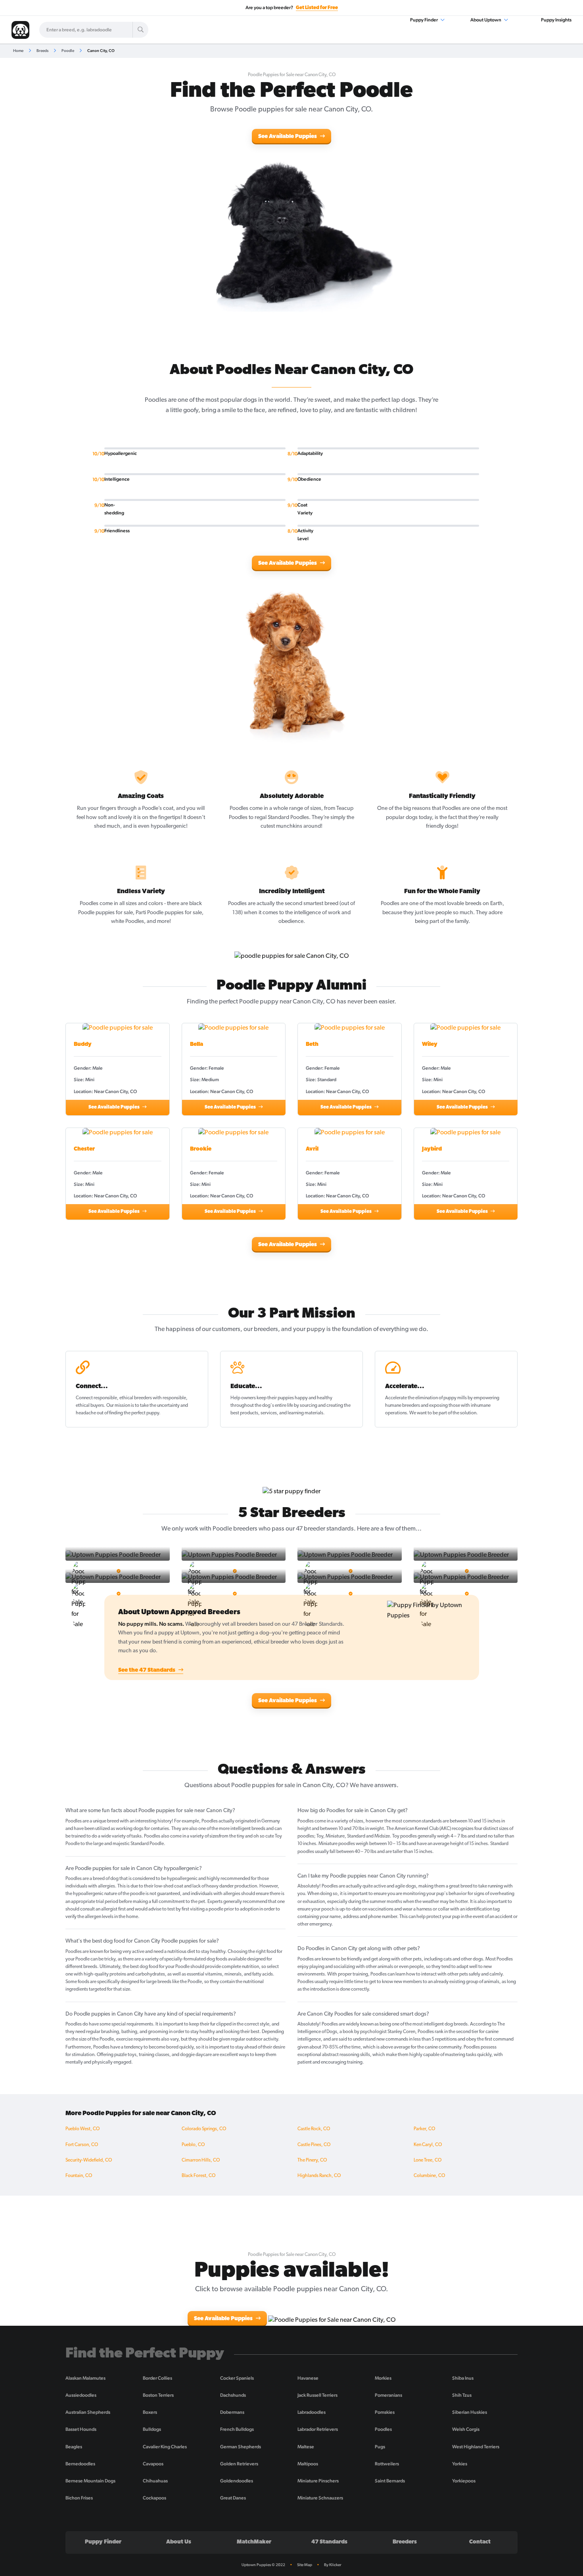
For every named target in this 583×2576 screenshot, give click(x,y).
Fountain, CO (79, 2176)
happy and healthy (314, 1398)
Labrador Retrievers (318, 2429)
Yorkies (460, 2464)
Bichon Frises (79, 2498)
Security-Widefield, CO (89, 2160)
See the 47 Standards (147, 1670)
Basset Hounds (81, 2429)
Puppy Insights (556, 20)
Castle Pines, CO (314, 2145)
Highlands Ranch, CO (319, 2176)
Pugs (380, 2447)
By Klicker (333, 2565)
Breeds (42, 51)
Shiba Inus (463, 2378)
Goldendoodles (237, 2481)
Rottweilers (387, 2464)
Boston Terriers (158, 2395)
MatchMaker (254, 2542)
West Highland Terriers (476, 2447)
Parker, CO (424, 2129)
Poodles (383, 2429)
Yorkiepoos (464, 2481)
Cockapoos (154, 2498)
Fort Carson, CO (82, 2145)
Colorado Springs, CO (204, 2129)
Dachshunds (233, 2395)
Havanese (308, 2378)
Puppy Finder (424, 20)
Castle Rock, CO (314, 2129)
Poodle (68, 51)
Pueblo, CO (193, 2145)
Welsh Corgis (466, 2429)
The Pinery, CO (312, 2160)
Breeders (405, 2542)
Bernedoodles (80, 2464)
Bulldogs (152, 2429)
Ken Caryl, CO (428, 2145)
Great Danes (233, 2498)
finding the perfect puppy (134, 1413)
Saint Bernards (390, 2481)
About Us (179, 2542)
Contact (480, 2542)
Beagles (74, 2447)
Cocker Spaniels (237, 2378)
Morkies (383, 2378)
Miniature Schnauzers (320, 2498)
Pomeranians (388, 2395)
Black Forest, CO (198, 2176)
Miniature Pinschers (318, 2481)
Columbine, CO (429, 2176)
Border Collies (157, 2378)
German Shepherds (241, 2447)
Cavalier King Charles (165, 2447)
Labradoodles (312, 2412)
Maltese (306, 2447)
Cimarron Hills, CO (201, 2160)
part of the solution (457, 1413)
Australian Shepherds (88, 2412)
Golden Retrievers (239, 2464)
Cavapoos (153, 2464)
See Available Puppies (288, 137)
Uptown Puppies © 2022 (263, 2565)
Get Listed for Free (317, 8)
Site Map (305, 2565)
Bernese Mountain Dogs (90, 2481)
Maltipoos (308, 2464)
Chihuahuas (155, 2481)
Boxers (150, 2412)
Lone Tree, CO (428, 2160)
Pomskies (385, 2412)
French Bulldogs (237, 2429)
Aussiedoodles (81, 2395)
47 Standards (329, 2542)
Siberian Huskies (470, 2412)
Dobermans (232, 2412)
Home (18, 51)
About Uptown (486, 20)
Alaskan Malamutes (85, 2378)
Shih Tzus (462, 2395)
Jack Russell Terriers (317, 2395)
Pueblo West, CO (82, 2129)
